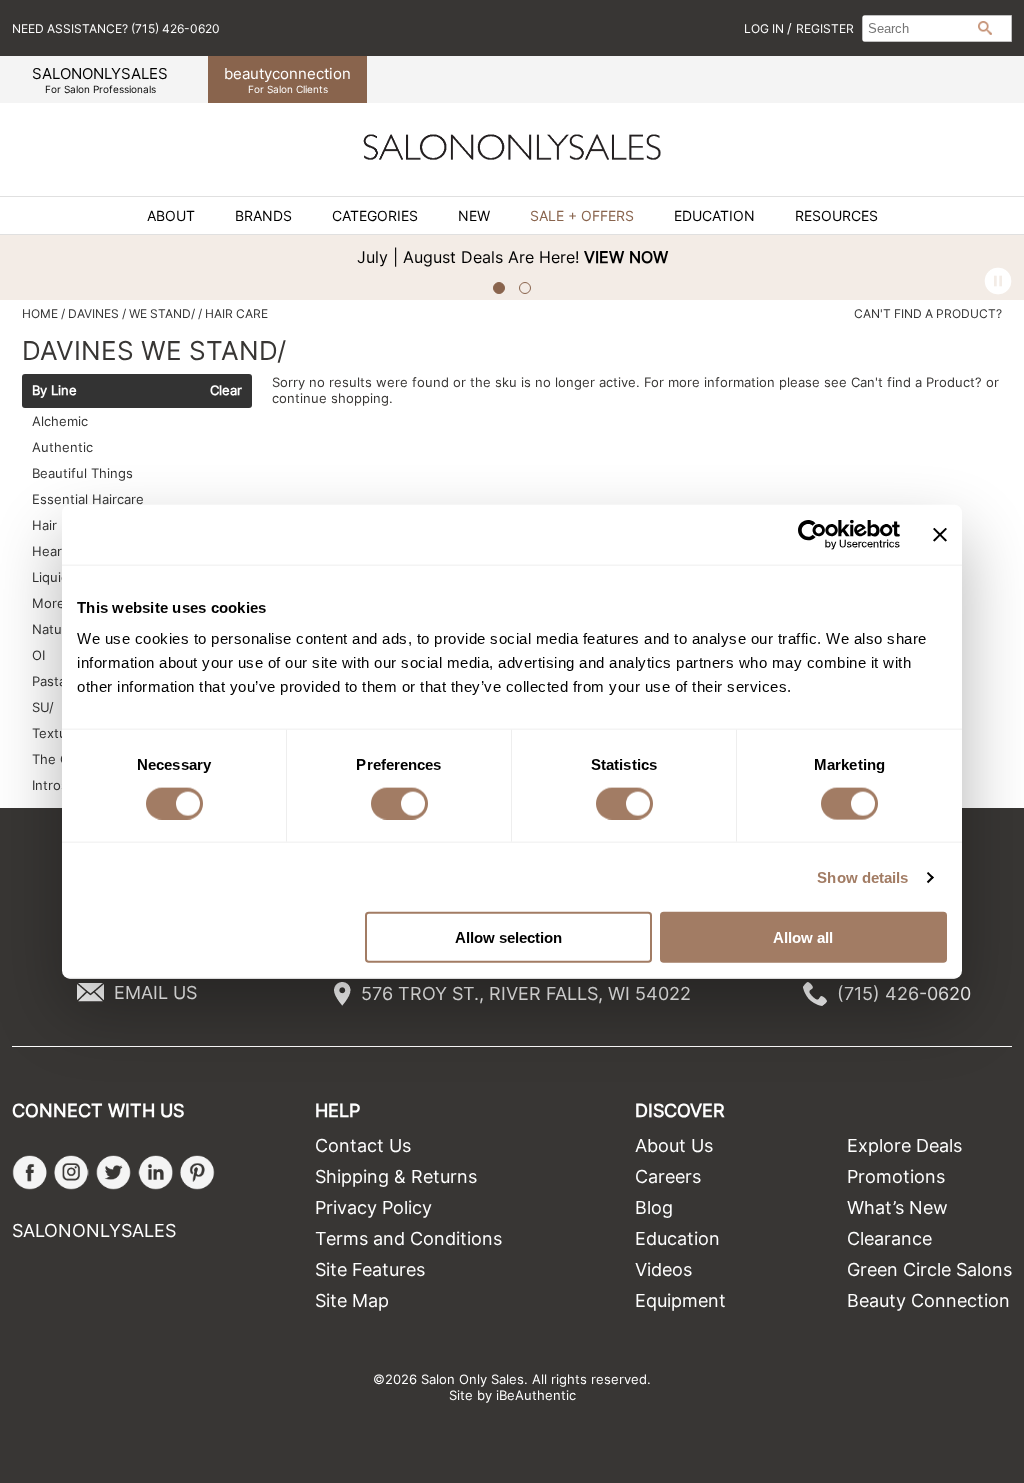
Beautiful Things (82, 473)
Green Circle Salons (929, 1269)
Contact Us (363, 1145)
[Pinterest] (197, 1172)
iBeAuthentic (536, 1395)
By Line (54, 391)
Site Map (352, 1300)
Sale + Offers (582, 216)
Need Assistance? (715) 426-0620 (116, 28)
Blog (654, 1207)
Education (714, 216)
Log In (765, 28)
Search (985, 28)
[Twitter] (113, 1172)
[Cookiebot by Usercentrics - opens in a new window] (812, 534)
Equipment (680, 1300)
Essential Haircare (88, 499)
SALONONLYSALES (100, 79)
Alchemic (60, 421)
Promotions (896, 1176)
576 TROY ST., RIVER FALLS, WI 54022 (526, 993)
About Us (674, 1145)
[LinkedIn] (155, 1172)
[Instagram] (71, 1172)
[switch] (399, 803)
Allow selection (508, 937)
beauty (287, 79)
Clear (226, 391)
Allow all (803, 937)
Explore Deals (904, 1145)
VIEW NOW (626, 257)
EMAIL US (155, 992)
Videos (663, 1269)
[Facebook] (29, 1172)
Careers (668, 1176)
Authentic (62, 447)
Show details (862, 876)
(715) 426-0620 (904, 993)
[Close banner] (940, 534)
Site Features (370, 1269)
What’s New (897, 1207)
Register (825, 28)
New (474, 216)
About (171, 216)
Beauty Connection (928, 1300)
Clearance (889, 1238)
